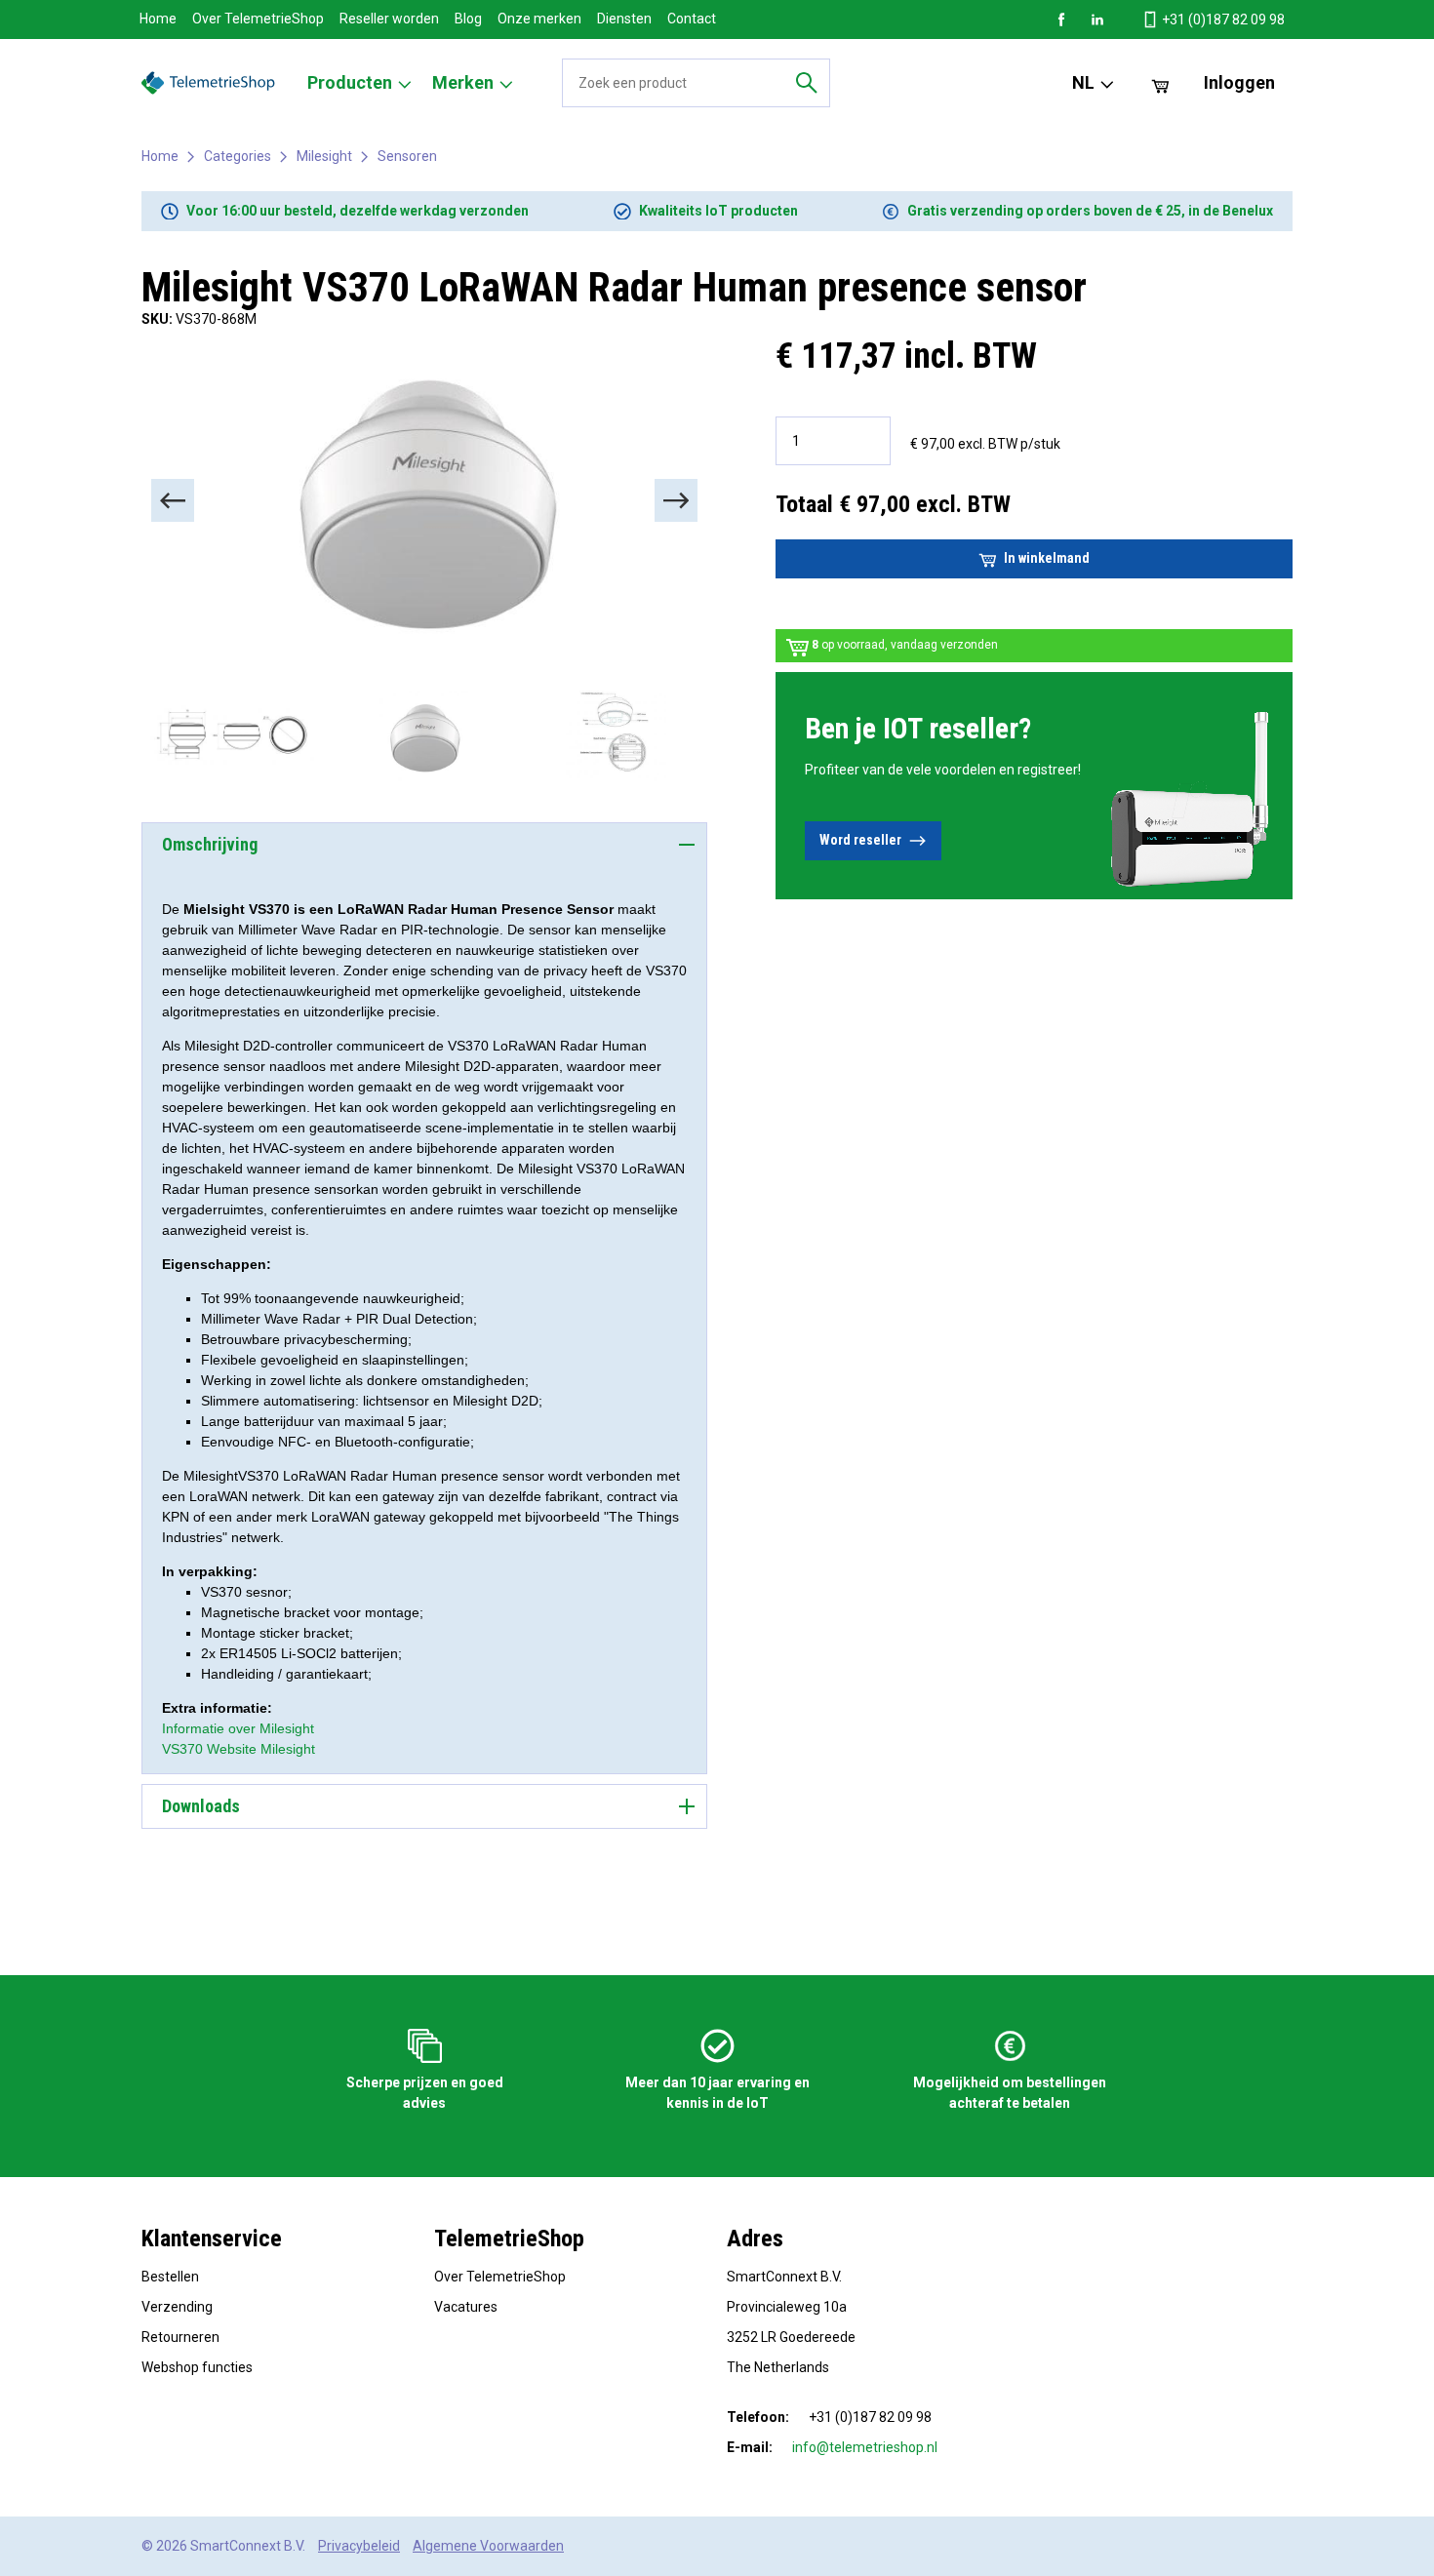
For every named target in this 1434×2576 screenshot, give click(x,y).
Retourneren (180, 2337)
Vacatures (466, 2307)
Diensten (624, 19)
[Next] (676, 500)
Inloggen (1239, 82)
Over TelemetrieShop (258, 19)
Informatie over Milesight (238, 1728)
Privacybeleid (359, 2546)
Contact (692, 19)
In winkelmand (1047, 558)
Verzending (177, 2307)
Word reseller (860, 840)
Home (158, 19)
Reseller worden (389, 19)
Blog (468, 19)
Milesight (324, 156)
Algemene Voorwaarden (488, 2546)
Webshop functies (197, 2367)
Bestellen (170, 2277)
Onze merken (539, 19)
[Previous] (173, 500)
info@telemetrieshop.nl (865, 2447)
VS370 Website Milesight (239, 1749)
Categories (238, 156)
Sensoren (407, 156)
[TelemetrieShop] (211, 83)
